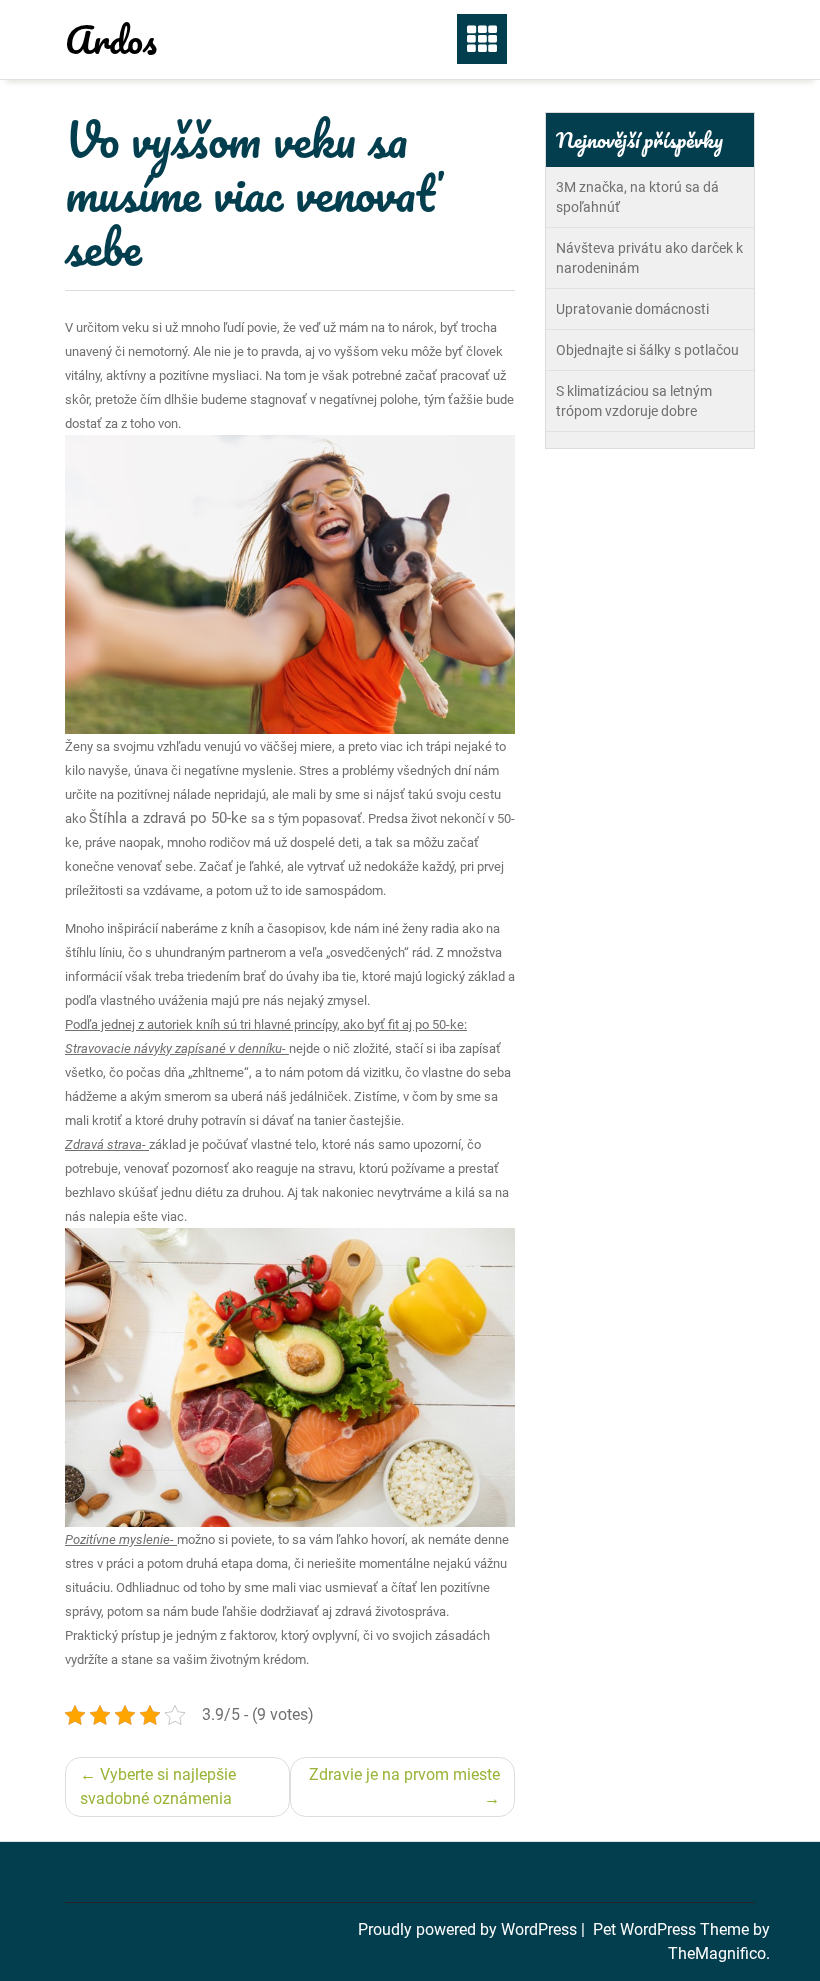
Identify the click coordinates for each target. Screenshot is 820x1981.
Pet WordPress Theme (673, 1929)
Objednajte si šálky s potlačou (647, 350)
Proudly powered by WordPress (469, 1929)
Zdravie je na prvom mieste (404, 1774)
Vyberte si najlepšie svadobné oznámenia (158, 1786)
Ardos (111, 39)
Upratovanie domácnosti (632, 309)
